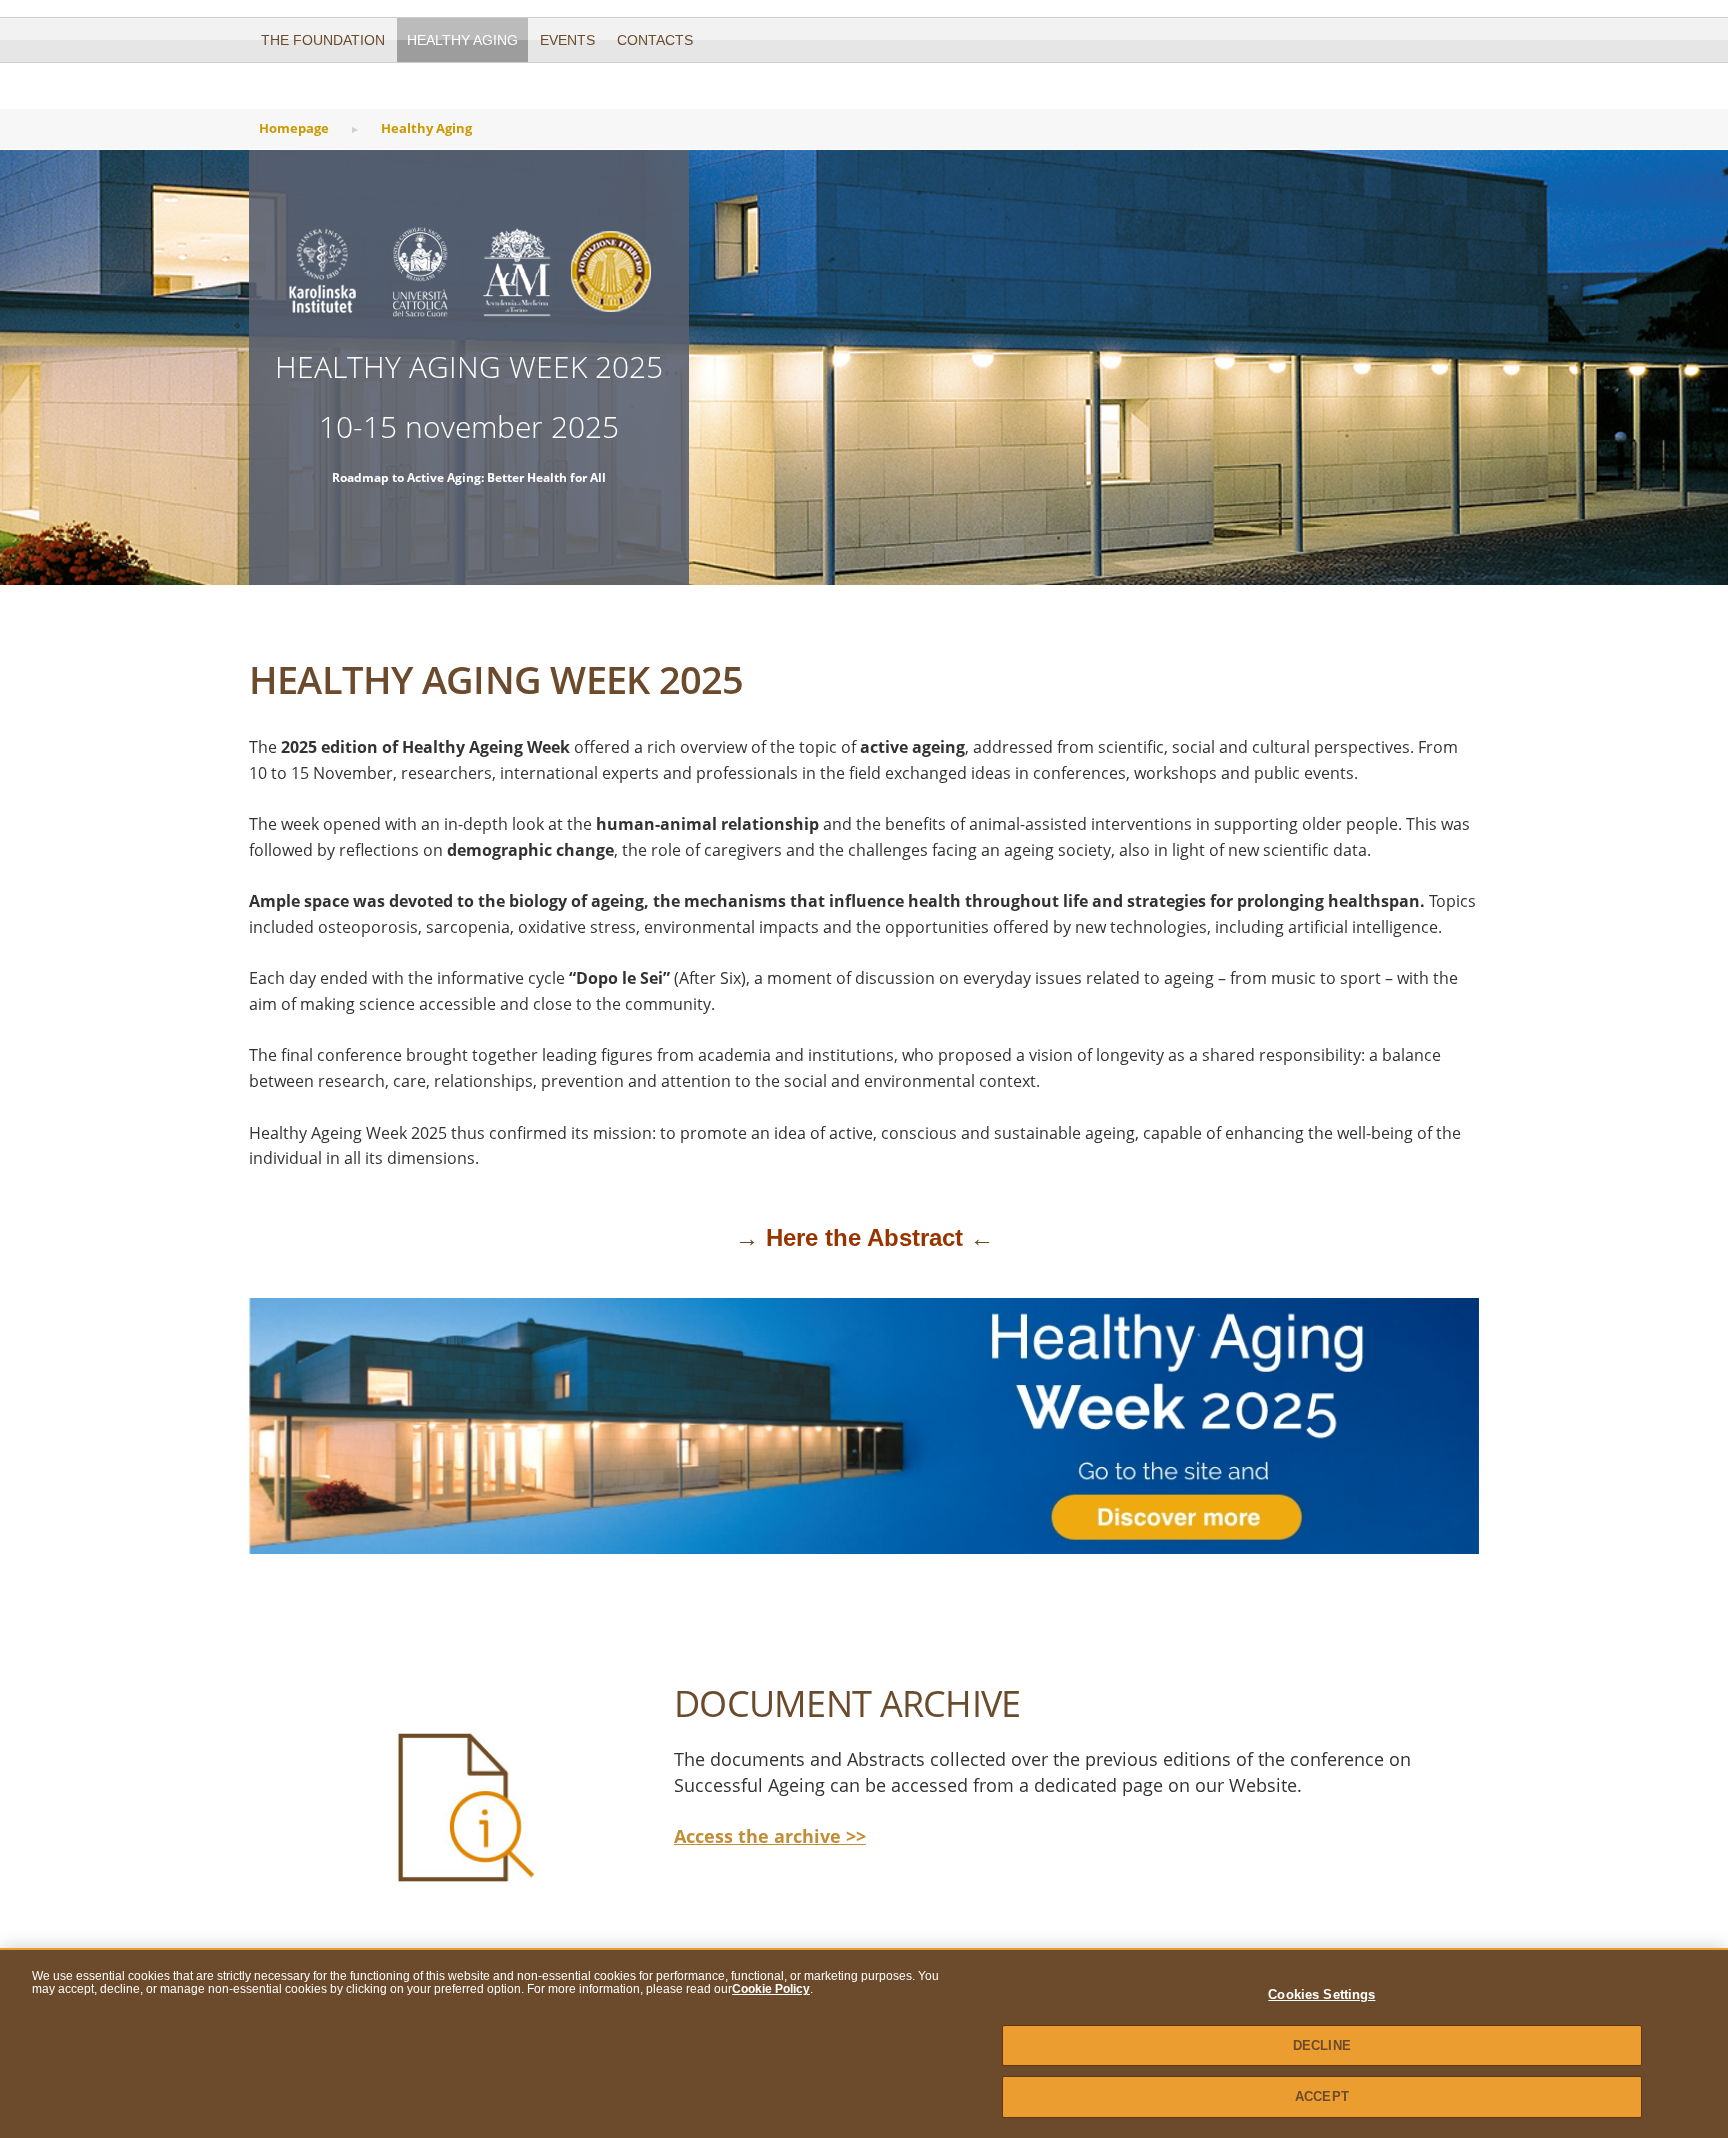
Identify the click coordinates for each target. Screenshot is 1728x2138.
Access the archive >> (770, 1836)
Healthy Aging (462, 40)
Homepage (294, 128)
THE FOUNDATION (323, 40)
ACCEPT (1322, 2096)
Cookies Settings (1321, 1994)
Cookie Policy (771, 1989)
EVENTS (567, 40)
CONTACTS (655, 40)
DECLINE (1322, 2045)
